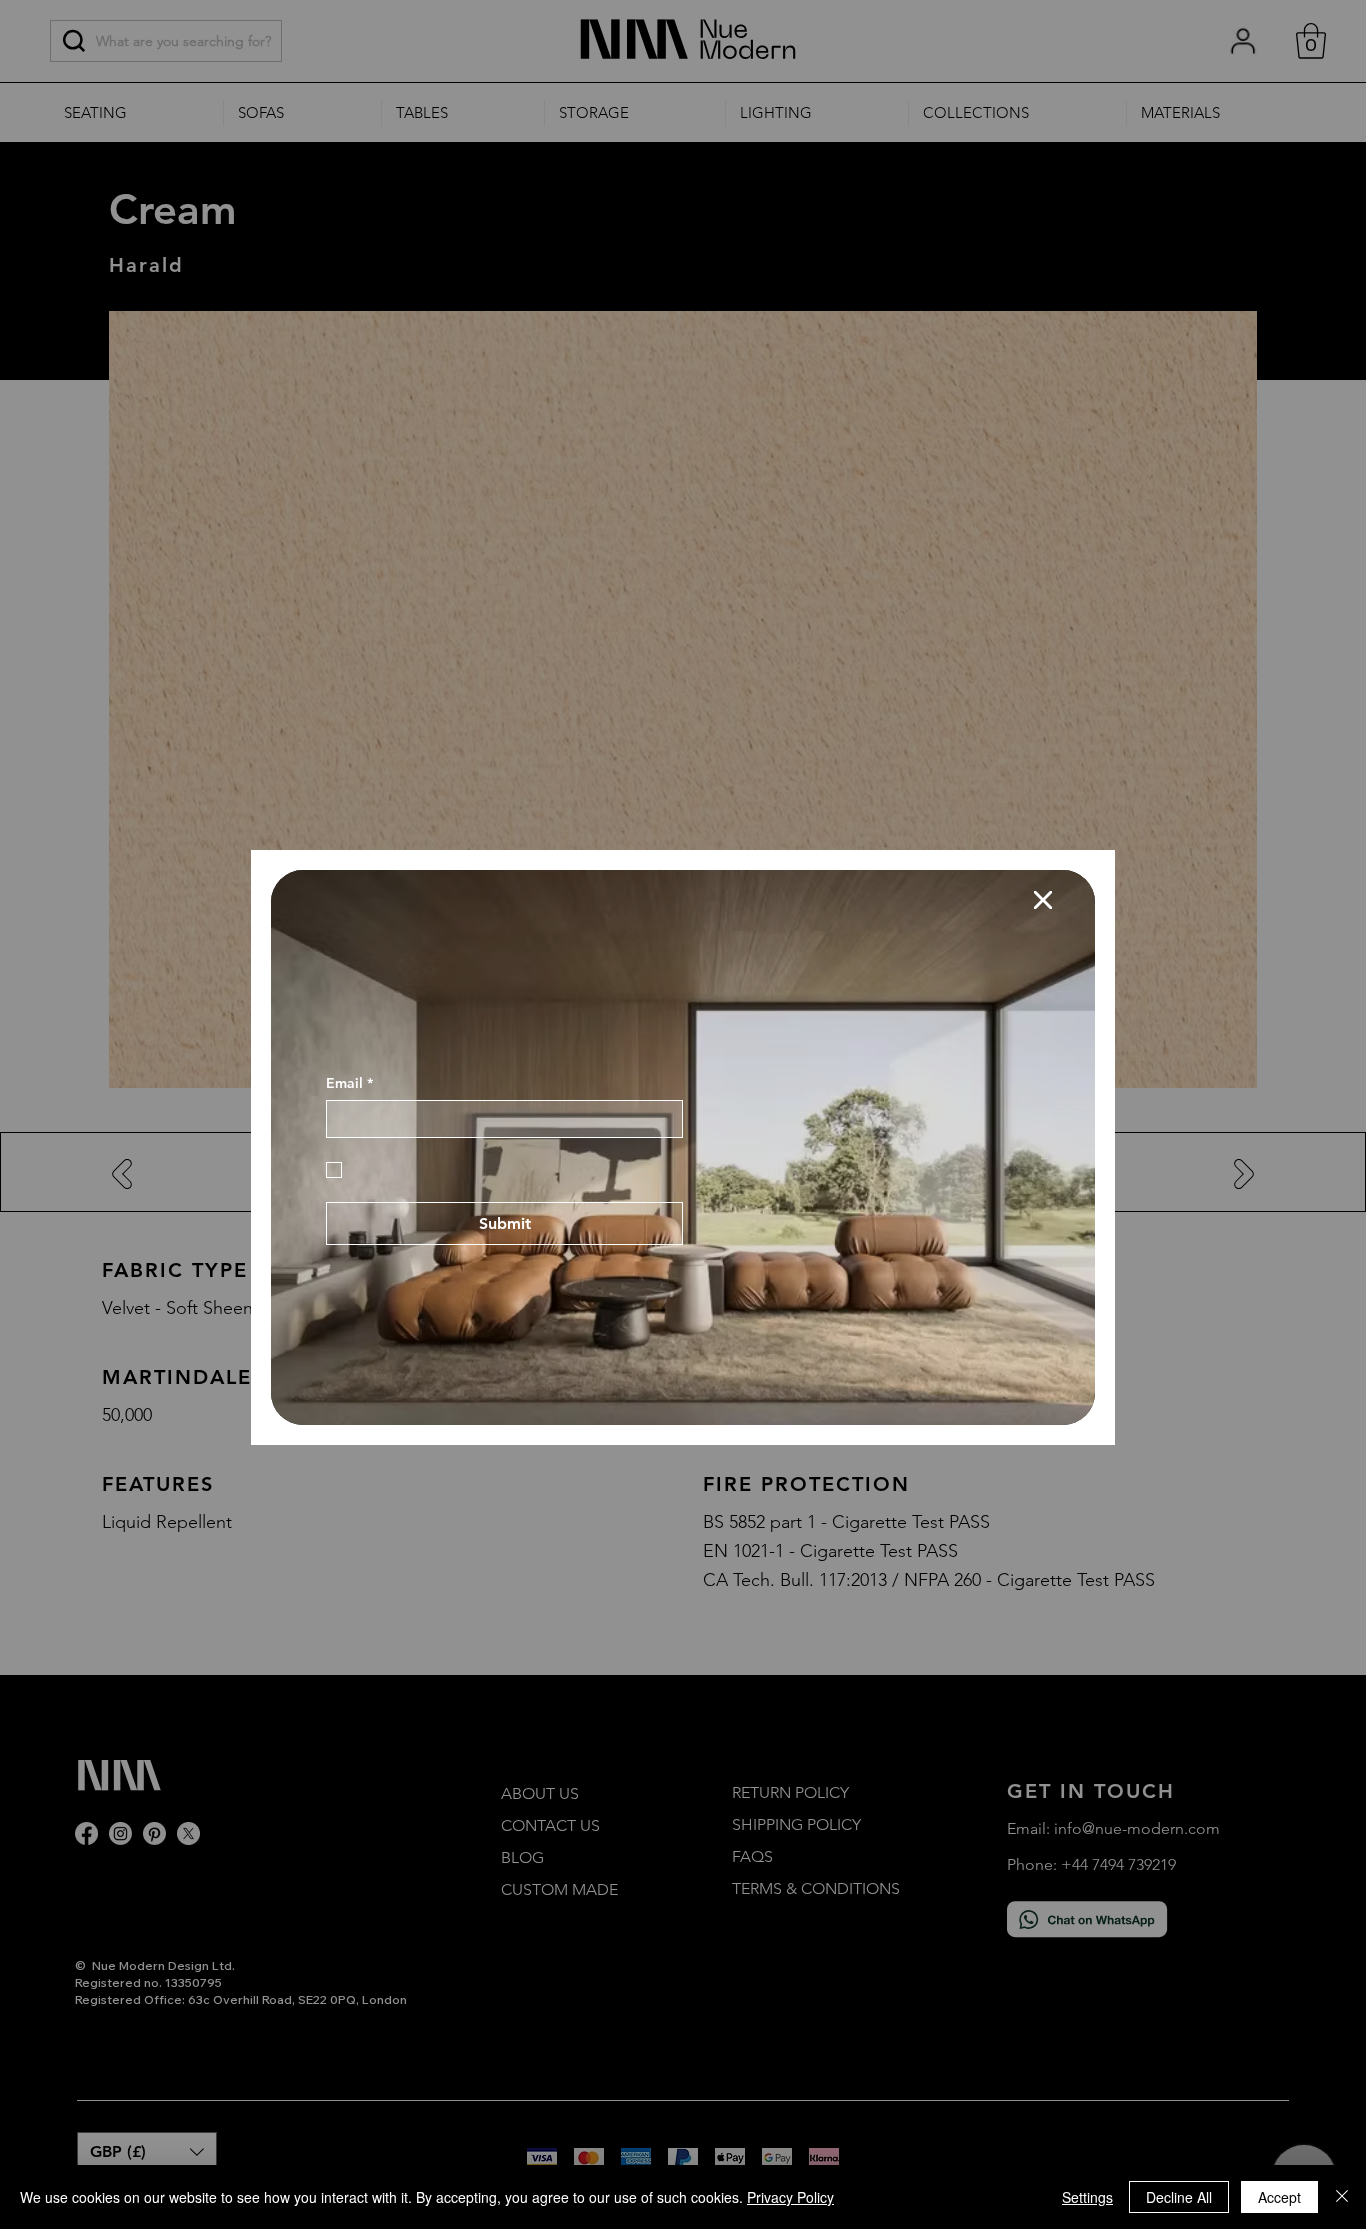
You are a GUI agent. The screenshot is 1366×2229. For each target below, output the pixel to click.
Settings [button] (1087, 2197)
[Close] (1342, 2197)
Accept (1279, 2197)
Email (349, 1266)
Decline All (1179, 2197)
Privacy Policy (790, 2197)
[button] (1043, 866)
